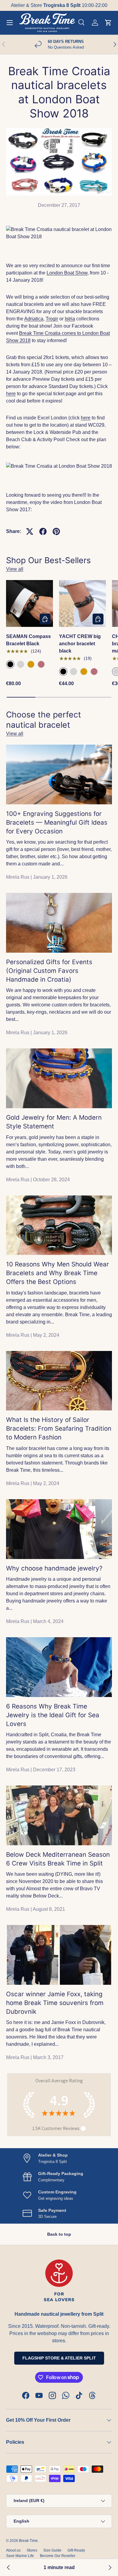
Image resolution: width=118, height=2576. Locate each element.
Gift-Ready (76, 2550)
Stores (32, 2550)
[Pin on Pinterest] (56, 531)
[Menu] (10, 23)
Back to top (59, 2234)
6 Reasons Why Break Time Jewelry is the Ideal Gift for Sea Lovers (53, 1715)
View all (15, 569)
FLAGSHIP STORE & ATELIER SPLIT (59, 2358)
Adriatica (34, 319)
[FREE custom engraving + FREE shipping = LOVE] (110, 2568)
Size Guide (52, 2550)
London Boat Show (67, 273)
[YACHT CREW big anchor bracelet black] (82, 603)
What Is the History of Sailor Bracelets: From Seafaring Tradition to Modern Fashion (59, 1428)
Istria (70, 319)
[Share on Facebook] (43, 531)
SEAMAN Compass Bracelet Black (28, 640)
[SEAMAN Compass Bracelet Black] (29, 603)
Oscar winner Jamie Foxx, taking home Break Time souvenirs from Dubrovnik (55, 2003)
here (11, 394)
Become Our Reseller (58, 2556)
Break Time (28, 2541)
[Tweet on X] (30, 531)
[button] (108, 23)
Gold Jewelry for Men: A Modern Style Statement (54, 1122)
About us (13, 2550)
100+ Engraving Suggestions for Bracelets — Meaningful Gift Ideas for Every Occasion (57, 822)
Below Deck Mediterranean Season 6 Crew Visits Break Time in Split (58, 1859)
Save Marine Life (20, 2556)
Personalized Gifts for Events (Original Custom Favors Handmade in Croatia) (49, 971)
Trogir (52, 319)
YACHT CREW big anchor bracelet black (80, 644)
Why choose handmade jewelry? (54, 1568)
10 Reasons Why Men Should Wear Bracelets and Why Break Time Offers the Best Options (57, 1273)
